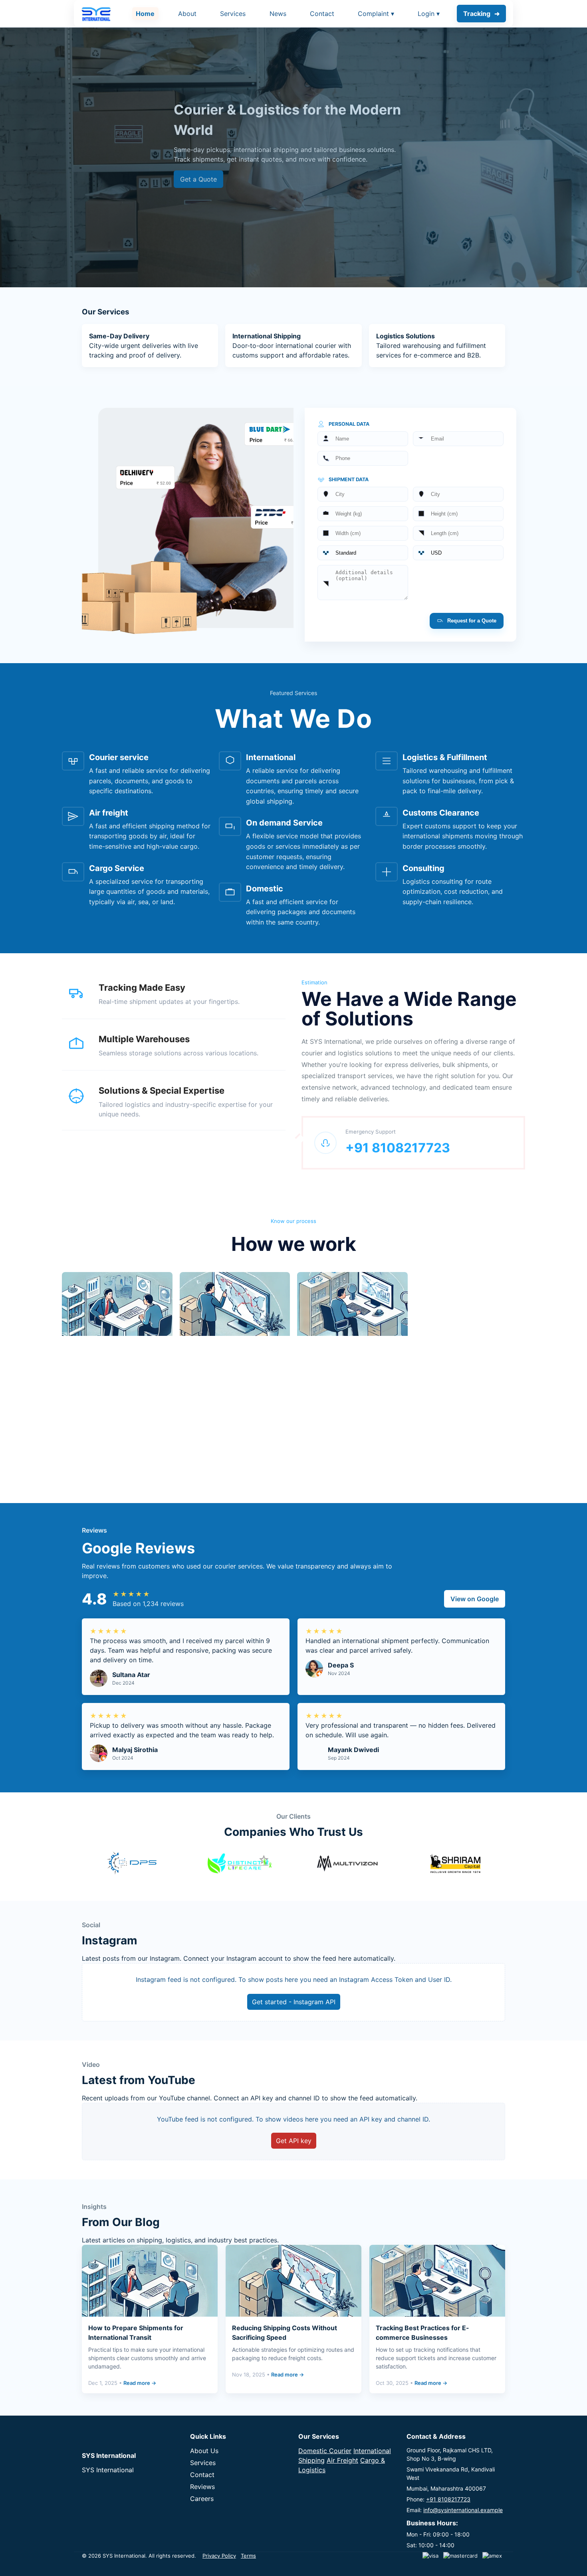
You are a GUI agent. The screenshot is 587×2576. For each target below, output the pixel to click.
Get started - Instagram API (294, 2002)
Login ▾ (429, 14)
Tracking (477, 14)
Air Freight (342, 2460)
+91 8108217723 (448, 2499)
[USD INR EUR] (458, 553)
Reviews (202, 2487)
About (187, 14)
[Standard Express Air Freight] (363, 553)
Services (233, 14)
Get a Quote (198, 179)
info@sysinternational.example (463, 2510)
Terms (248, 2556)
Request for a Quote (471, 621)
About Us (204, 2451)
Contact (322, 14)
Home (145, 14)
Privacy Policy (219, 2556)
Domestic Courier (325, 2451)
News (278, 14)
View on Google (475, 1599)
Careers (202, 2499)
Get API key (294, 2141)
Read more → (140, 2383)
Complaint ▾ (376, 14)
